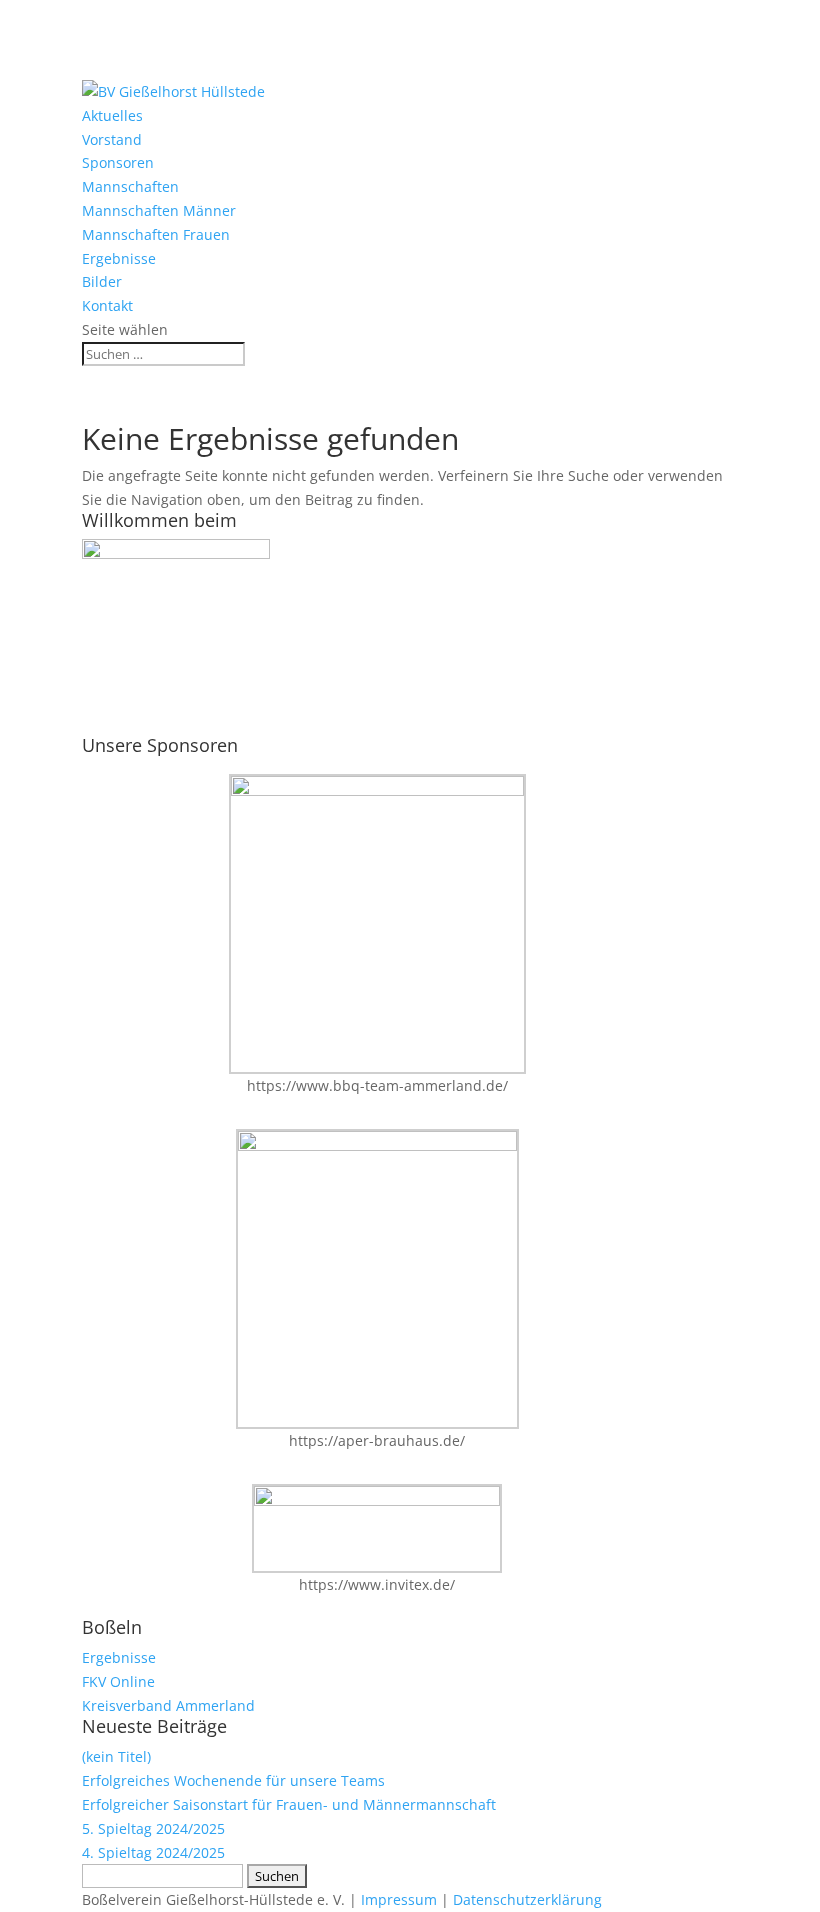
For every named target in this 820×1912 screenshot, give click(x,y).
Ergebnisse (119, 258)
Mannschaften (130, 186)
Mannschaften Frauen (156, 234)
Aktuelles (112, 115)
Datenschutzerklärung (527, 1899)
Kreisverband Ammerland (168, 1705)
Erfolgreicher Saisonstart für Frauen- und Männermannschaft (289, 1804)
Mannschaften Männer (159, 210)
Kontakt (107, 305)
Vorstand (112, 139)
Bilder (102, 281)
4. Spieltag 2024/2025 (153, 1852)
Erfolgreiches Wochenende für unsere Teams (233, 1780)
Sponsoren (118, 162)
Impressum (399, 1899)
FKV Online (118, 1681)
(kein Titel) (116, 1756)
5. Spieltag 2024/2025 (153, 1828)
